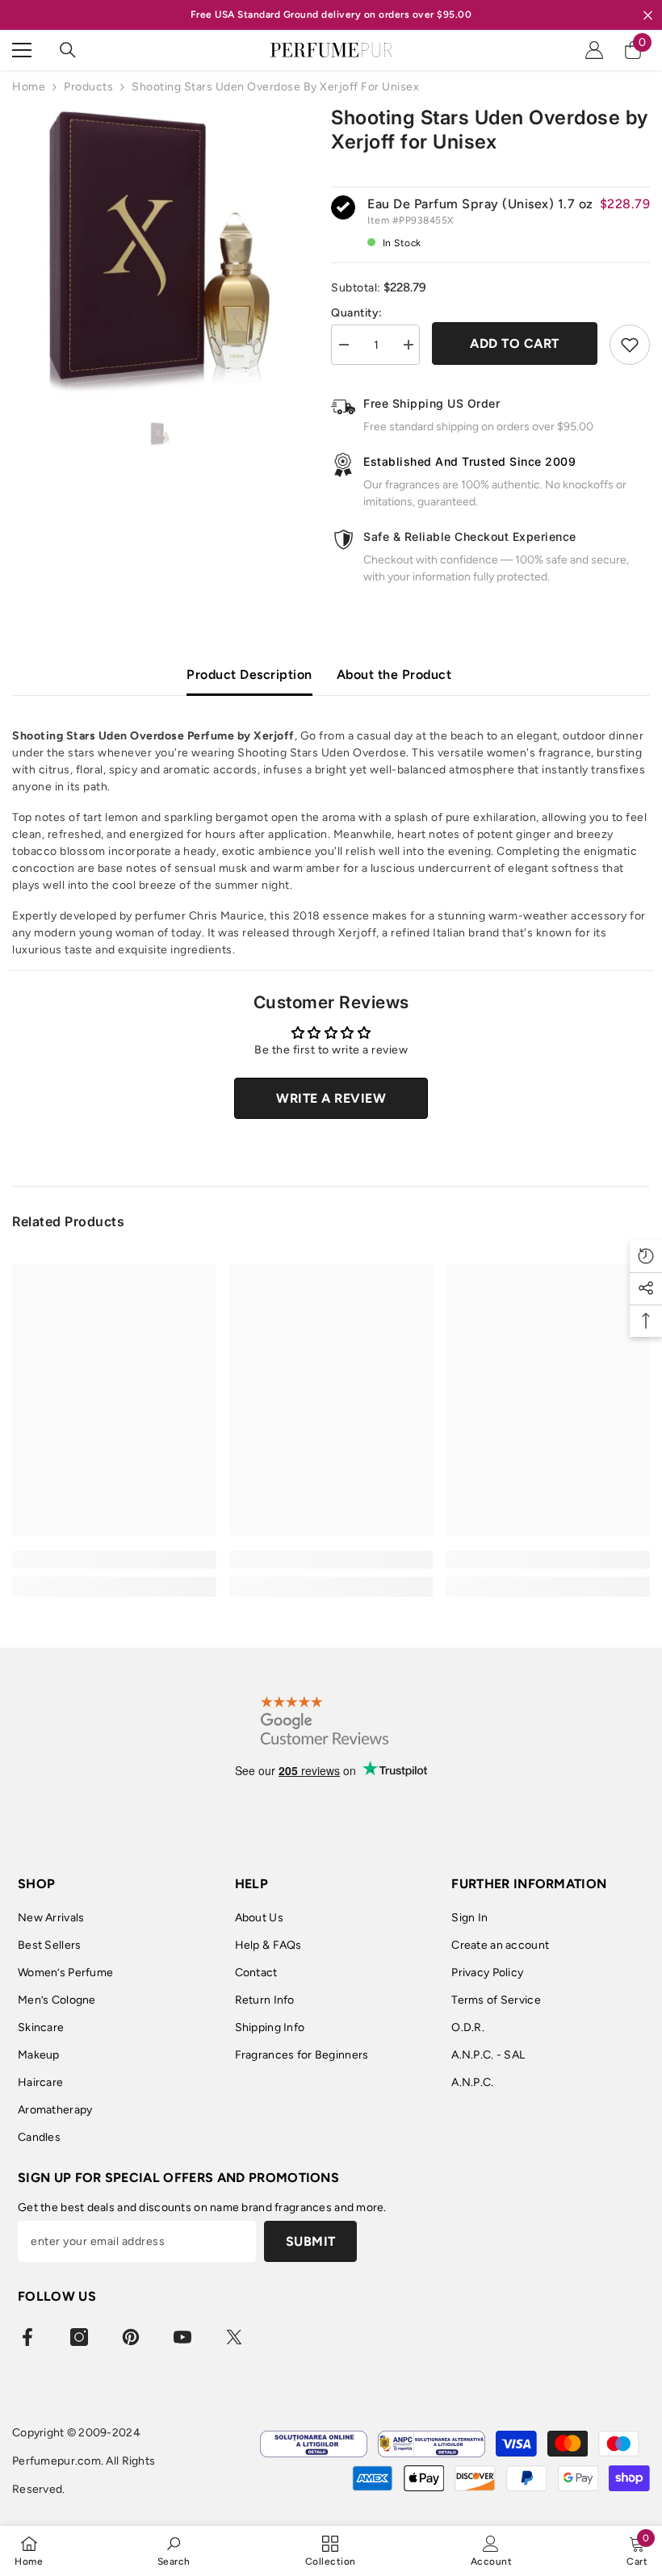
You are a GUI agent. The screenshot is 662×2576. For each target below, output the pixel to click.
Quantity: (357, 313)
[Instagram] (79, 2337)
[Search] (68, 50)
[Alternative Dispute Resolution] (432, 2444)
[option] (159, 253)
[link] (114, 1560)
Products (88, 87)
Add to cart (515, 343)
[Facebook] (27, 2337)
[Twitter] (234, 2337)
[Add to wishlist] (630, 345)
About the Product (394, 674)
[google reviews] (325, 1720)
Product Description (249, 674)
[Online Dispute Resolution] (314, 2444)
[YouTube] (182, 2337)
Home (29, 87)
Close (648, 15)
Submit (311, 2241)
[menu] (22, 50)
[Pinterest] (131, 2337)
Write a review (331, 1098)
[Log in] (594, 50)
